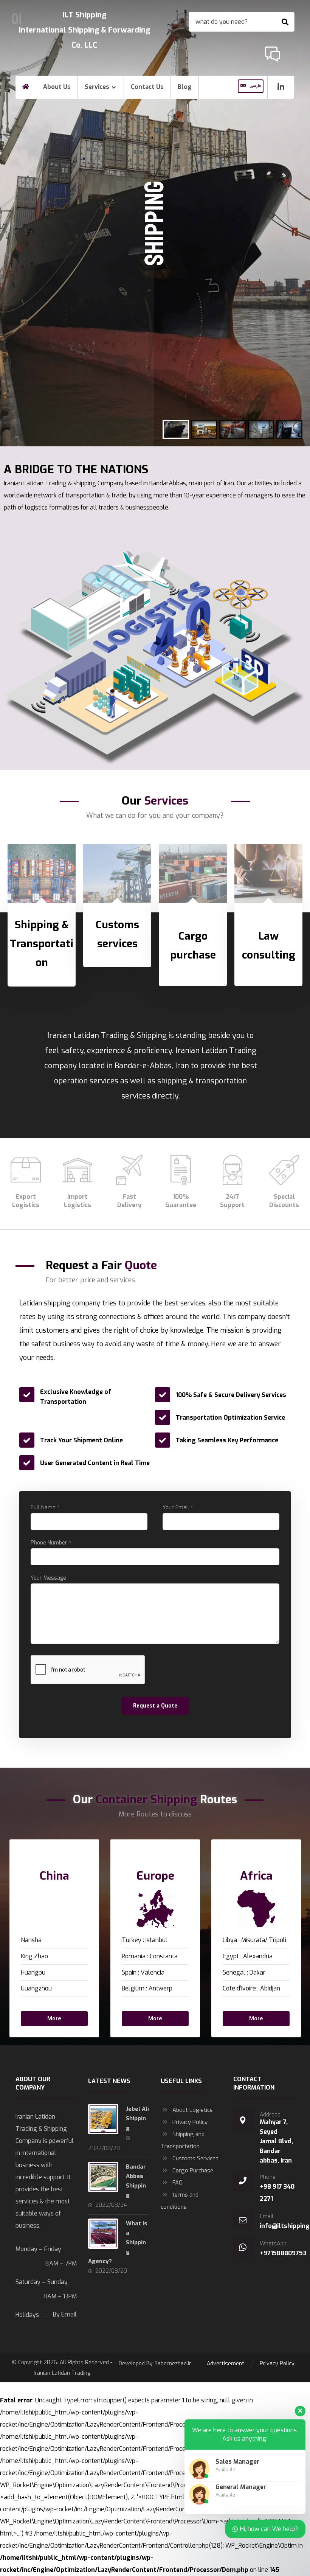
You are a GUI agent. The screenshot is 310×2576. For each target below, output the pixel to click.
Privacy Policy (190, 2122)
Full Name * (45, 1508)
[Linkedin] (281, 87)
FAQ (177, 2183)
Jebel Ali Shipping (137, 2118)
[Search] (285, 22)
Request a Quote (155, 1706)
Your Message (48, 1578)
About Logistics (193, 2110)
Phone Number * (51, 1543)
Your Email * (178, 1508)
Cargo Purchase (193, 2170)
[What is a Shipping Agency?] (103, 2234)
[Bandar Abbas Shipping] (103, 2177)
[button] (42, 2019)
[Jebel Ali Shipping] (103, 2119)
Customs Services (195, 2158)
